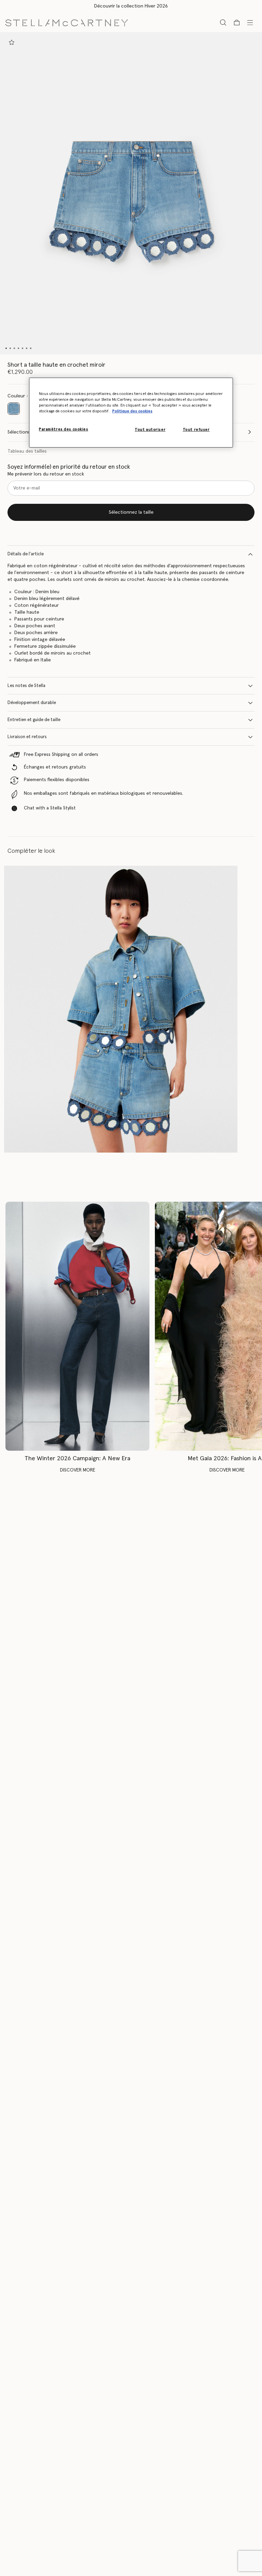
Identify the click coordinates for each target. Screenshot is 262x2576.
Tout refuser (196, 430)
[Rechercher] (223, 22)
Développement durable (32, 703)
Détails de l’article (26, 554)
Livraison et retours (27, 737)
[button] (131, 193)
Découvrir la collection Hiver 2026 (131, 6)
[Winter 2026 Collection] (77, 1326)
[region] (131, 413)
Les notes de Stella (26, 686)
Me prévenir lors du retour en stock (46, 474)
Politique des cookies (132, 411)
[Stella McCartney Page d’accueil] (67, 22)
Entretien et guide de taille (34, 720)
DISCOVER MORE (78, 1470)
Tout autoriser (150, 430)
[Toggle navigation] (250, 22)
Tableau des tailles (27, 451)
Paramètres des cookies (64, 429)
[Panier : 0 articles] (237, 23)
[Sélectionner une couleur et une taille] (12, 42)
